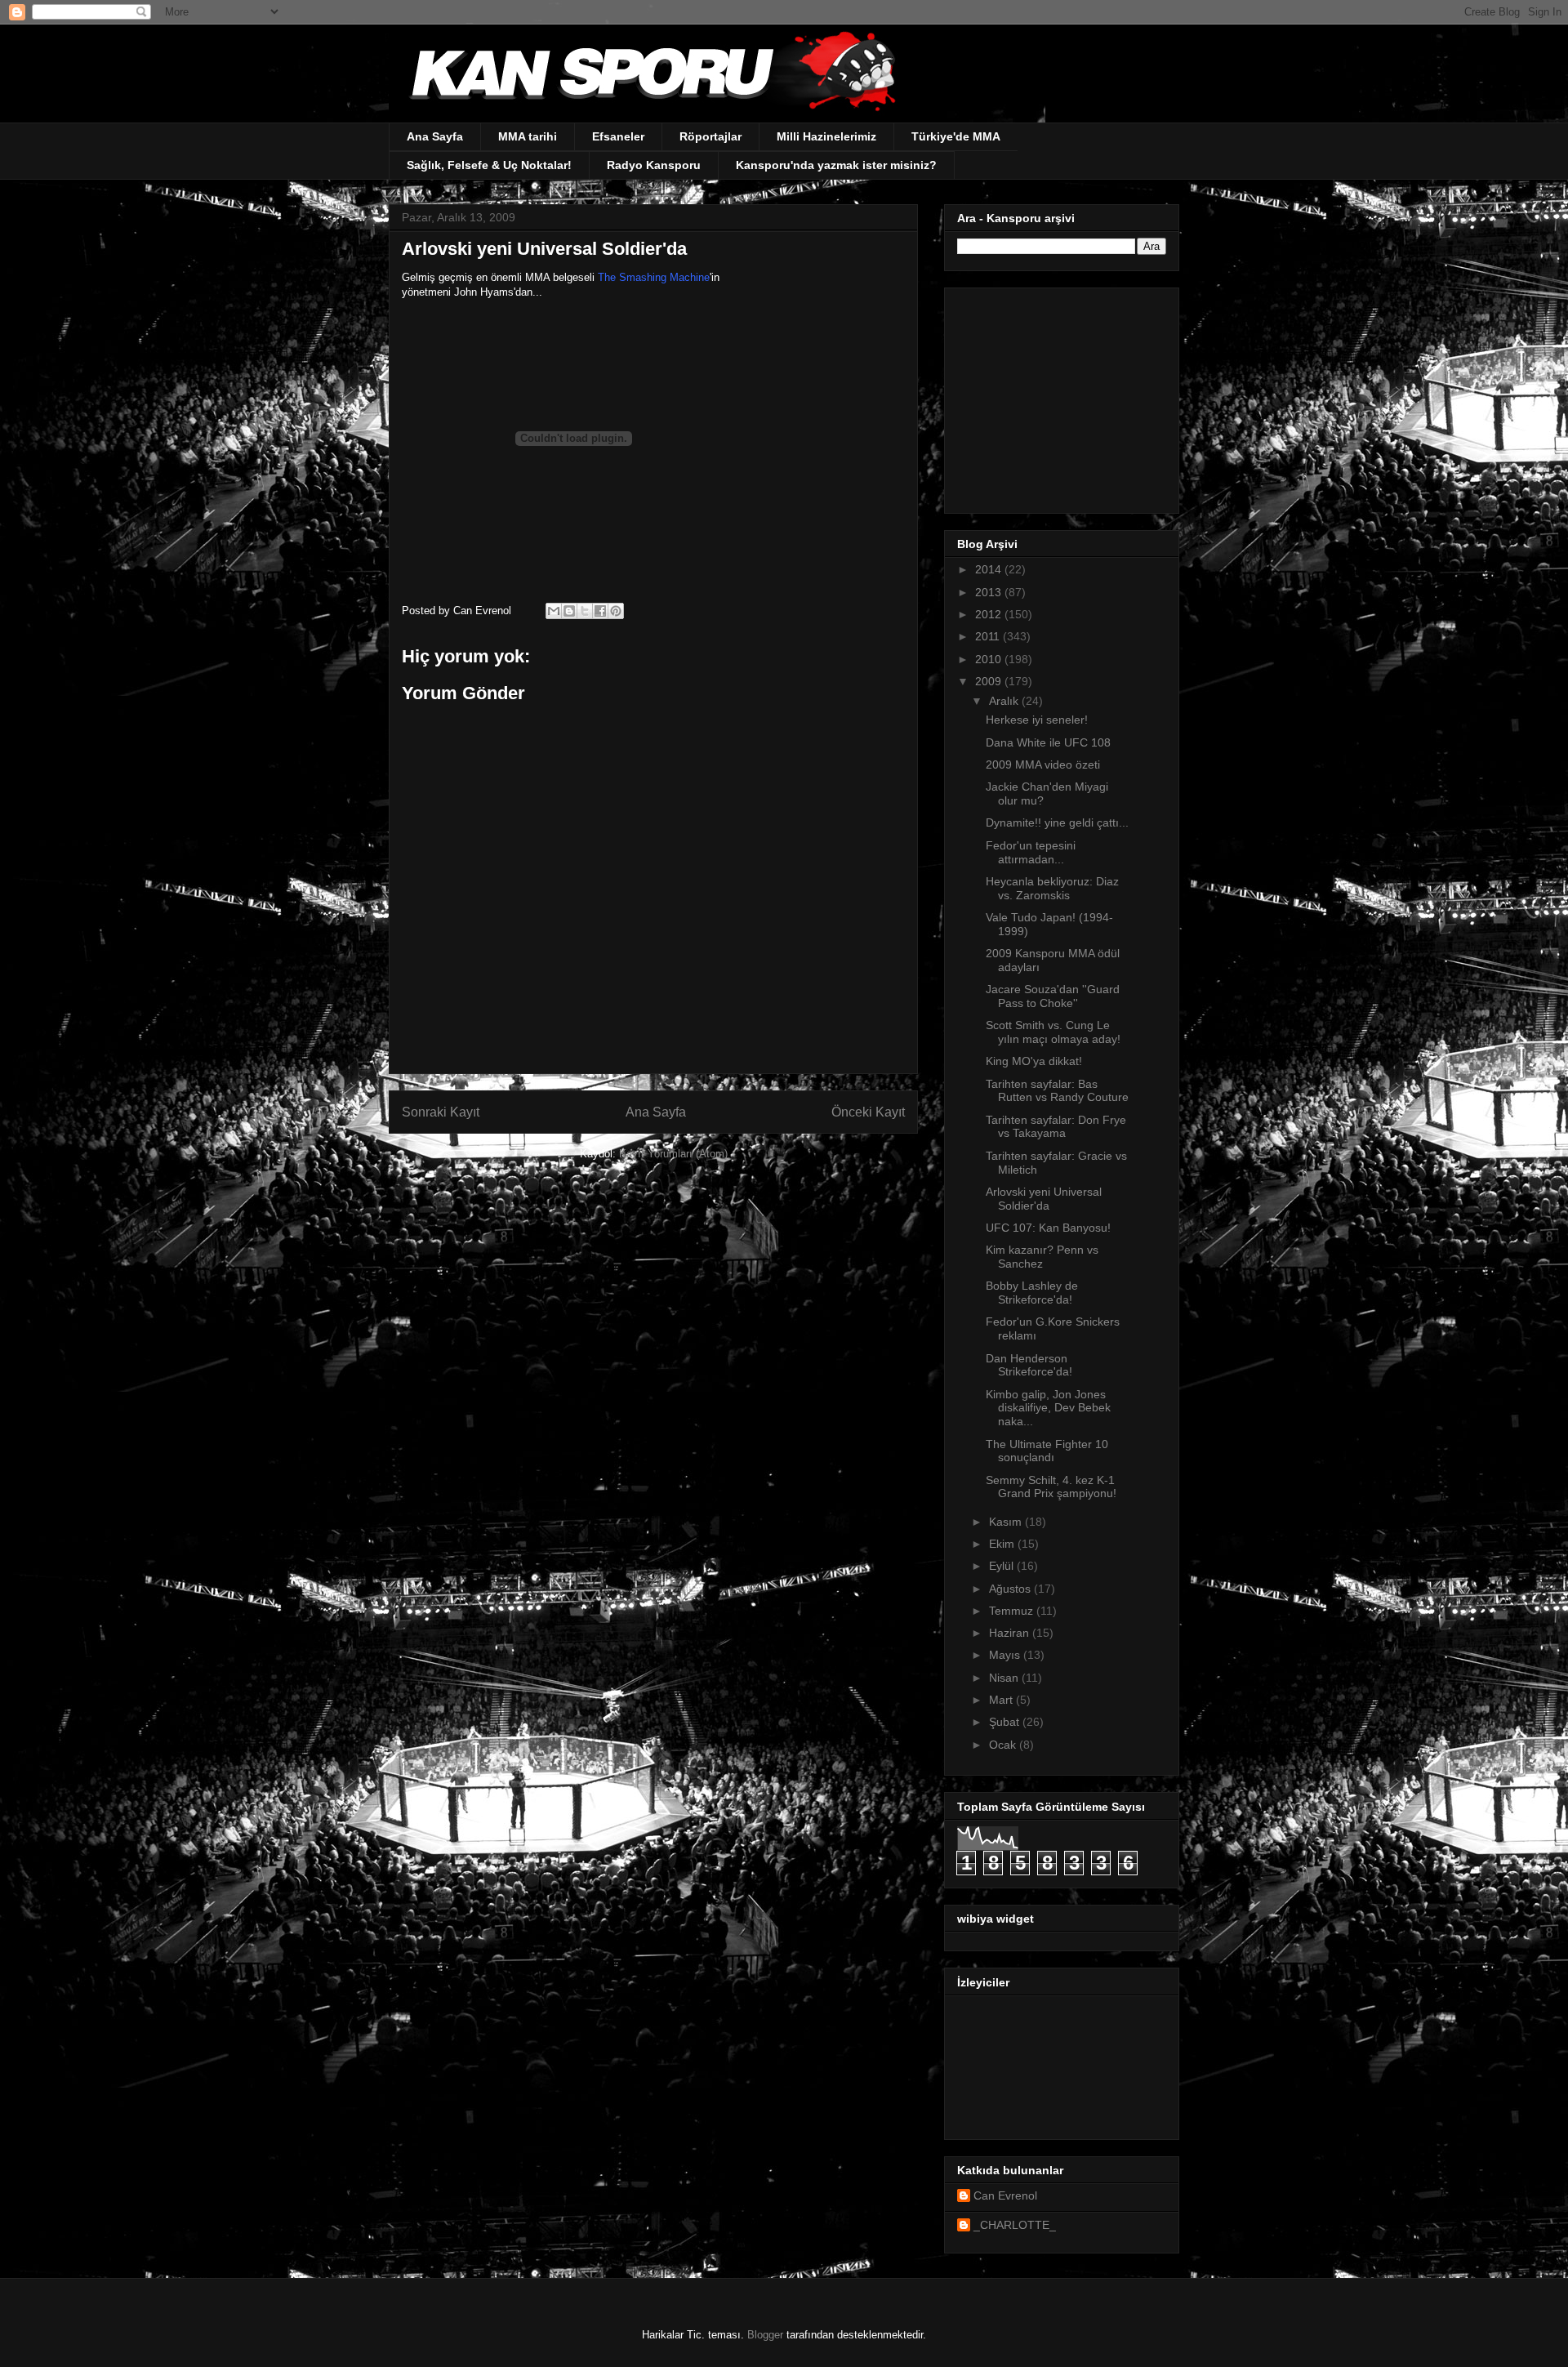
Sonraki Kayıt (441, 1112)
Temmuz (1013, 1611)
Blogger (765, 2335)
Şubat (1006, 1722)
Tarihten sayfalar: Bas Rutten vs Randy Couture (1057, 1091)
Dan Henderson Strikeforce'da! (1029, 1365)
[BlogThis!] (569, 611)
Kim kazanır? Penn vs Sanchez (1042, 1257)
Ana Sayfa (435, 136)
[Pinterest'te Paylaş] (616, 611)
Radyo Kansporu (654, 165)
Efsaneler (618, 136)
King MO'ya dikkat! (1034, 1061)
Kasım (1007, 1522)
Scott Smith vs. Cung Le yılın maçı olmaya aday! (1053, 1032)
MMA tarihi (528, 136)
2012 (990, 614)
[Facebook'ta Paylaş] (600, 611)
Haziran (1011, 1633)
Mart (1002, 1700)
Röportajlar (710, 136)
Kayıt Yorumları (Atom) (673, 1154)
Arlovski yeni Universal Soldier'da (1044, 1199)
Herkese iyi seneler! (1037, 720)
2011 (989, 636)
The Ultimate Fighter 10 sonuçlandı (1047, 1451)
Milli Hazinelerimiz (826, 136)
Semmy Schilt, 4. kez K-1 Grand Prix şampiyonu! (1051, 1487)
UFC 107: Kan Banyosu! (1048, 1228)
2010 (990, 659)
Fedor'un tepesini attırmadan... (1031, 852)
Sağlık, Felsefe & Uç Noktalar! (489, 165)
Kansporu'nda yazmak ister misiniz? (836, 165)
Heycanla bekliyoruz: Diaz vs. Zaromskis (1052, 888)
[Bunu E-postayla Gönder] (554, 611)
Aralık (1005, 701)
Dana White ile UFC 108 (1048, 742)
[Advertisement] (1059, 396)
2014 (990, 569)
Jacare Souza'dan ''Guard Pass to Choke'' (1053, 996)
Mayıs (1006, 1655)
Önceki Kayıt (868, 1112)
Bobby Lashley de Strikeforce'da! (1032, 1293)
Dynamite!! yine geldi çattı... (1057, 822)
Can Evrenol (1005, 2195)
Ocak (1004, 1745)
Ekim (1003, 1544)
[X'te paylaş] (585, 611)
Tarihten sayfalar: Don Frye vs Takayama (1056, 1127)
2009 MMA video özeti (1043, 764)
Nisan (1005, 1678)
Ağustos (1011, 1589)
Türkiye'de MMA (956, 136)
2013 (990, 592)
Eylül (1003, 1566)
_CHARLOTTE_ (1015, 2225)
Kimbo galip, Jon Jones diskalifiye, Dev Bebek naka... (1048, 1408)
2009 (990, 681)
